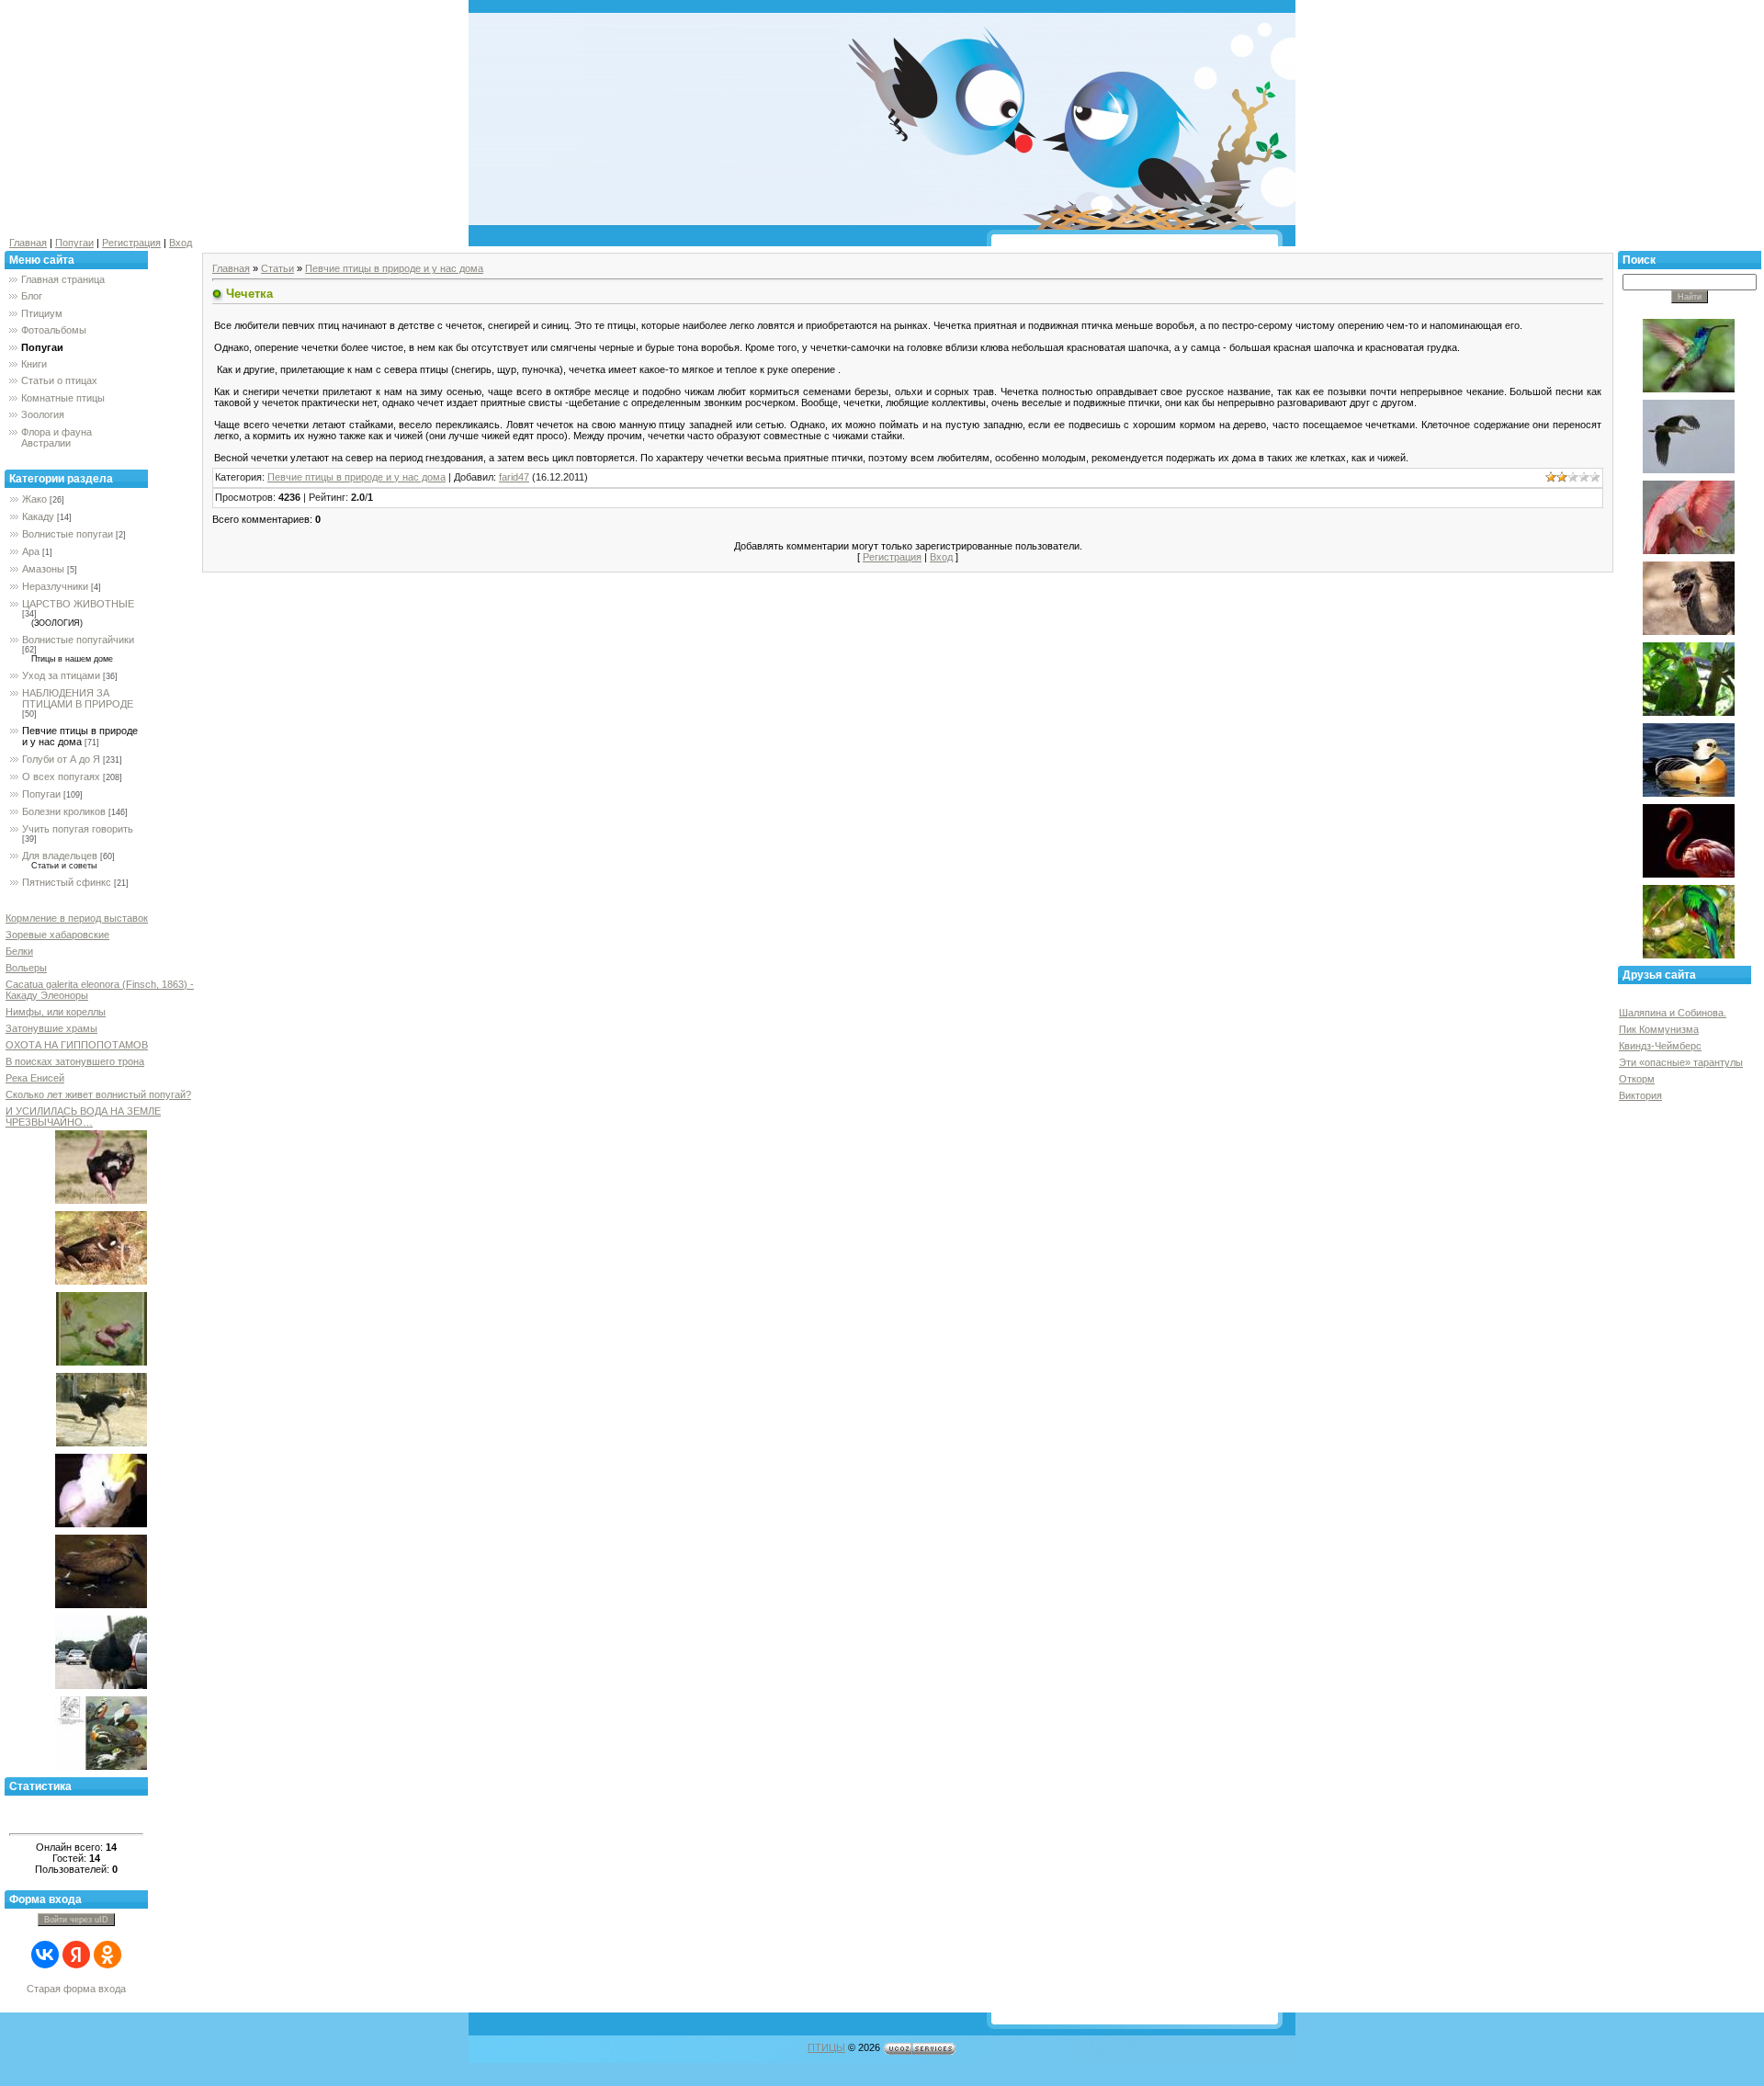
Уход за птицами (61, 675)
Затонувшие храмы (51, 1028)
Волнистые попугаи (68, 534)
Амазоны (43, 569)
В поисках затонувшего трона (75, 1061)
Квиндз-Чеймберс (1660, 1046)
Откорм (1637, 1079)
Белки (19, 951)
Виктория (1640, 1095)
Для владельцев (60, 856)
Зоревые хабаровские (57, 935)
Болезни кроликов (64, 811)
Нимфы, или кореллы (56, 1012)
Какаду (38, 516)
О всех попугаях (61, 777)
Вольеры (26, 968)
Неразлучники (55, 586)
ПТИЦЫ (826, 2047)
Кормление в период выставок (77, 918)
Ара (31, 551)
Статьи (277, 268)
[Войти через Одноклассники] (107, 1955)
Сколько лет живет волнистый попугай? (98, 1094)
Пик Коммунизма (1659, 1029)
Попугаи (74, 243)
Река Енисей (35, 1078)
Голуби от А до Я (61, 759)
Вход (181, 243)
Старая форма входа (76, 1989)
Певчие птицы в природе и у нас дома (80, 736)
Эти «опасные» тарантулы (1681, 1062)
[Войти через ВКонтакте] (45, 1955)
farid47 (514, 477)
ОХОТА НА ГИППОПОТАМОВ (77, 1045)
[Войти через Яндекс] (76, 1955)
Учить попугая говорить (78, 829)
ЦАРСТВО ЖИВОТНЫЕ (78, 604)
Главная (28, 243)
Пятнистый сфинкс (67, 882)
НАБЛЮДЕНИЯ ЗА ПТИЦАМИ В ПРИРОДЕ (78, 698)
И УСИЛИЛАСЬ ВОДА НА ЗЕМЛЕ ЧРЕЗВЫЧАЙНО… (83, 1117)
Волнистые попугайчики (78, 640)
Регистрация (131, 243)
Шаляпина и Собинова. (1673, 1013)
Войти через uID (76, 1920)
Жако (34, 499)
